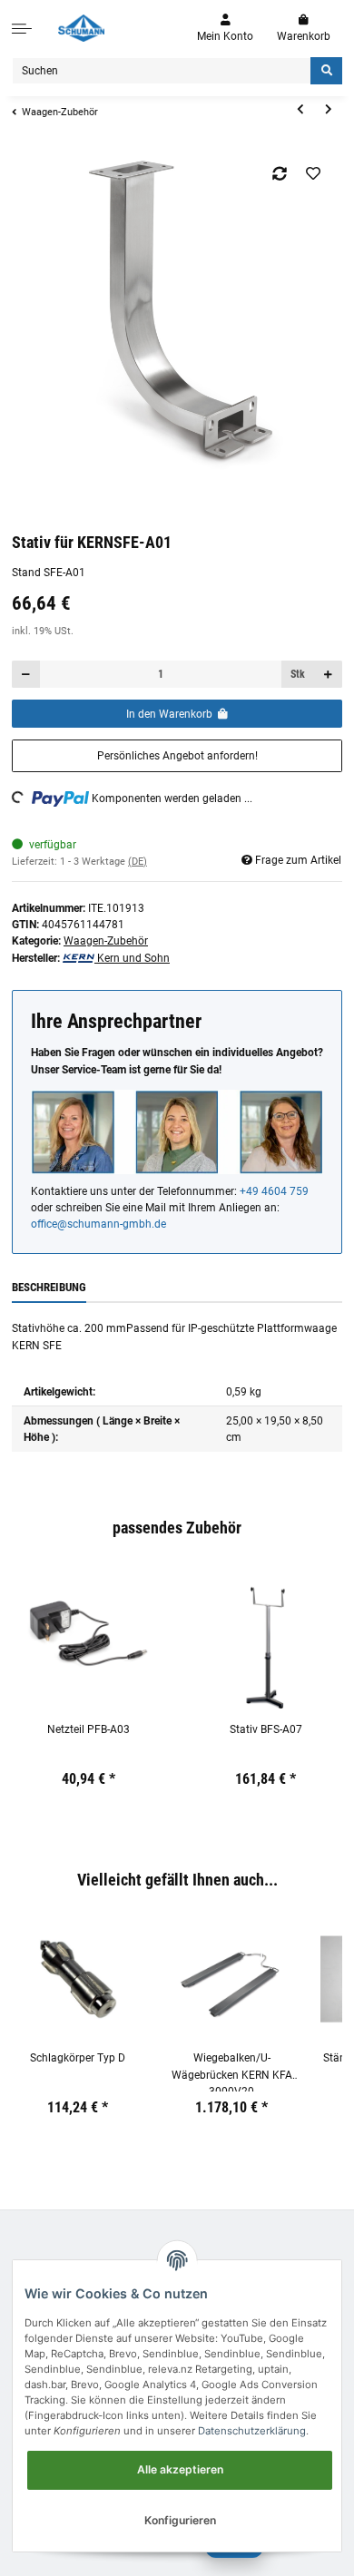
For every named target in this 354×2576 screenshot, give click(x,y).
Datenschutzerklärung (252, 2431)
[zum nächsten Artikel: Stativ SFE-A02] (328, 110)
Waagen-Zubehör (106, 941)
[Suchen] (326, 71)
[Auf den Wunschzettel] (314, 173)
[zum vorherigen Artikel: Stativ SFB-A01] (300, 110)
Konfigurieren (180, 2520)
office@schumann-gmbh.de (98, 1224)
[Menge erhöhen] (328, 675)
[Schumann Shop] (81, 28)
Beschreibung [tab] (49, 1287)
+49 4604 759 (274, 1191)
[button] (225, 29)
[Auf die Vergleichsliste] (280, 173)
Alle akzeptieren (180, 2469)
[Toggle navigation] (22, 28)
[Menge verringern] (26, 675)
